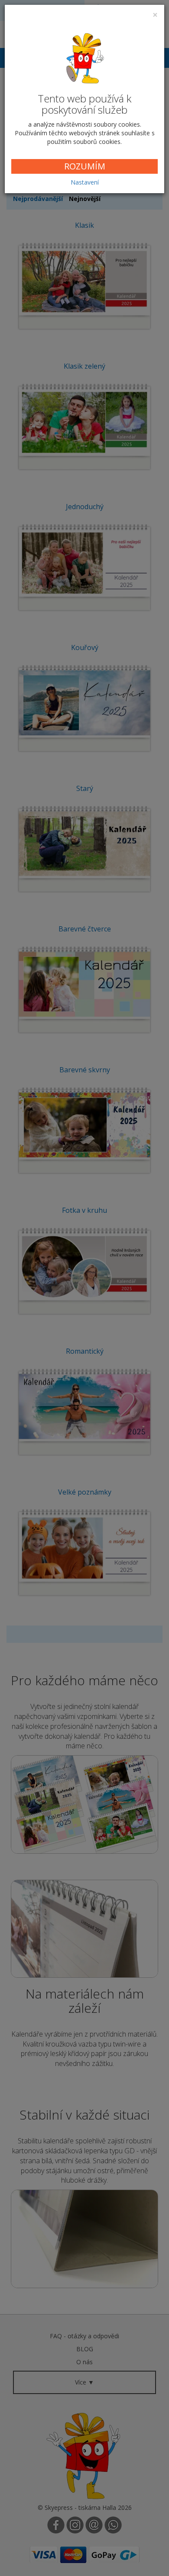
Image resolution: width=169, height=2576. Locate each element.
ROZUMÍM (85, 166)
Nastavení (85, 182)
